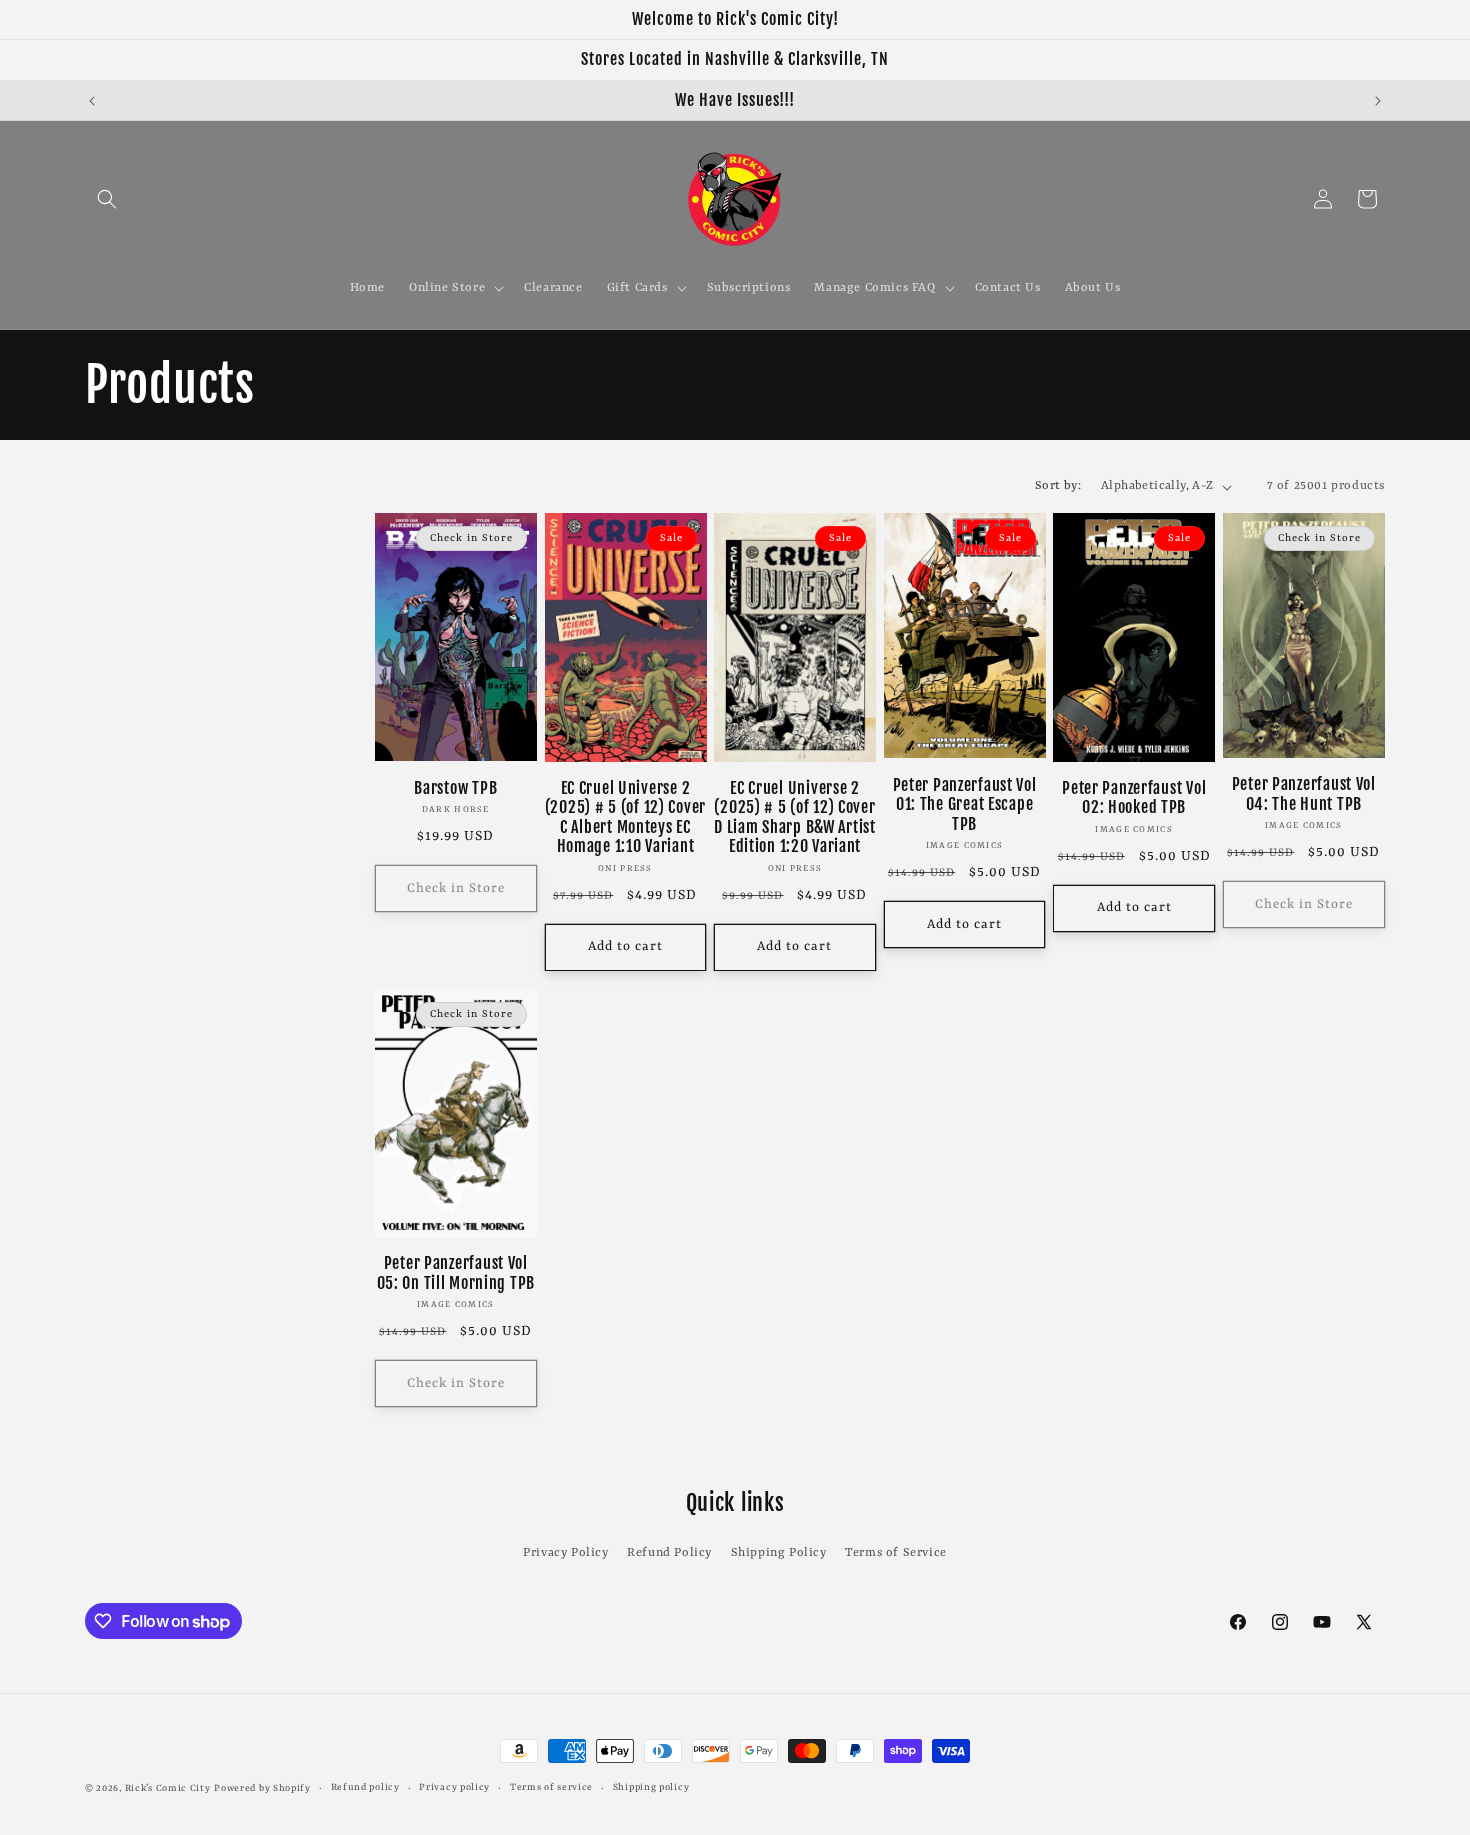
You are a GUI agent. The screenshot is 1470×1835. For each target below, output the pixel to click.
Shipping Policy (779, 1553)
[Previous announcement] (92, 101)
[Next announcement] (1378, 101)
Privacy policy (454, 1787)
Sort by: (1058, 486)
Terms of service (551, 1787)
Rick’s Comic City (168, 1788)
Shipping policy (651, 1787)
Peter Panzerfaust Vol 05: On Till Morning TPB (456, 1273)
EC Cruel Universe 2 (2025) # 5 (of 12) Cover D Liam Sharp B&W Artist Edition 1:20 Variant (795, 817)
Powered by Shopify (262, 1788)
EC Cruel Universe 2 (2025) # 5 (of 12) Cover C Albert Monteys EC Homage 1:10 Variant (625, 817)
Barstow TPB (455, 788)
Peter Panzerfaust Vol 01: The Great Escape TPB (965, 805)
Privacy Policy (565, 1553)
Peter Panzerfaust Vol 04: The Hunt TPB (1304, 794)
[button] (107, 199)
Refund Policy (669, 1553)
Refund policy (365, 1787)
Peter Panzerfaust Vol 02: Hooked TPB (1134, 798)
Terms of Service (896, 1553)
